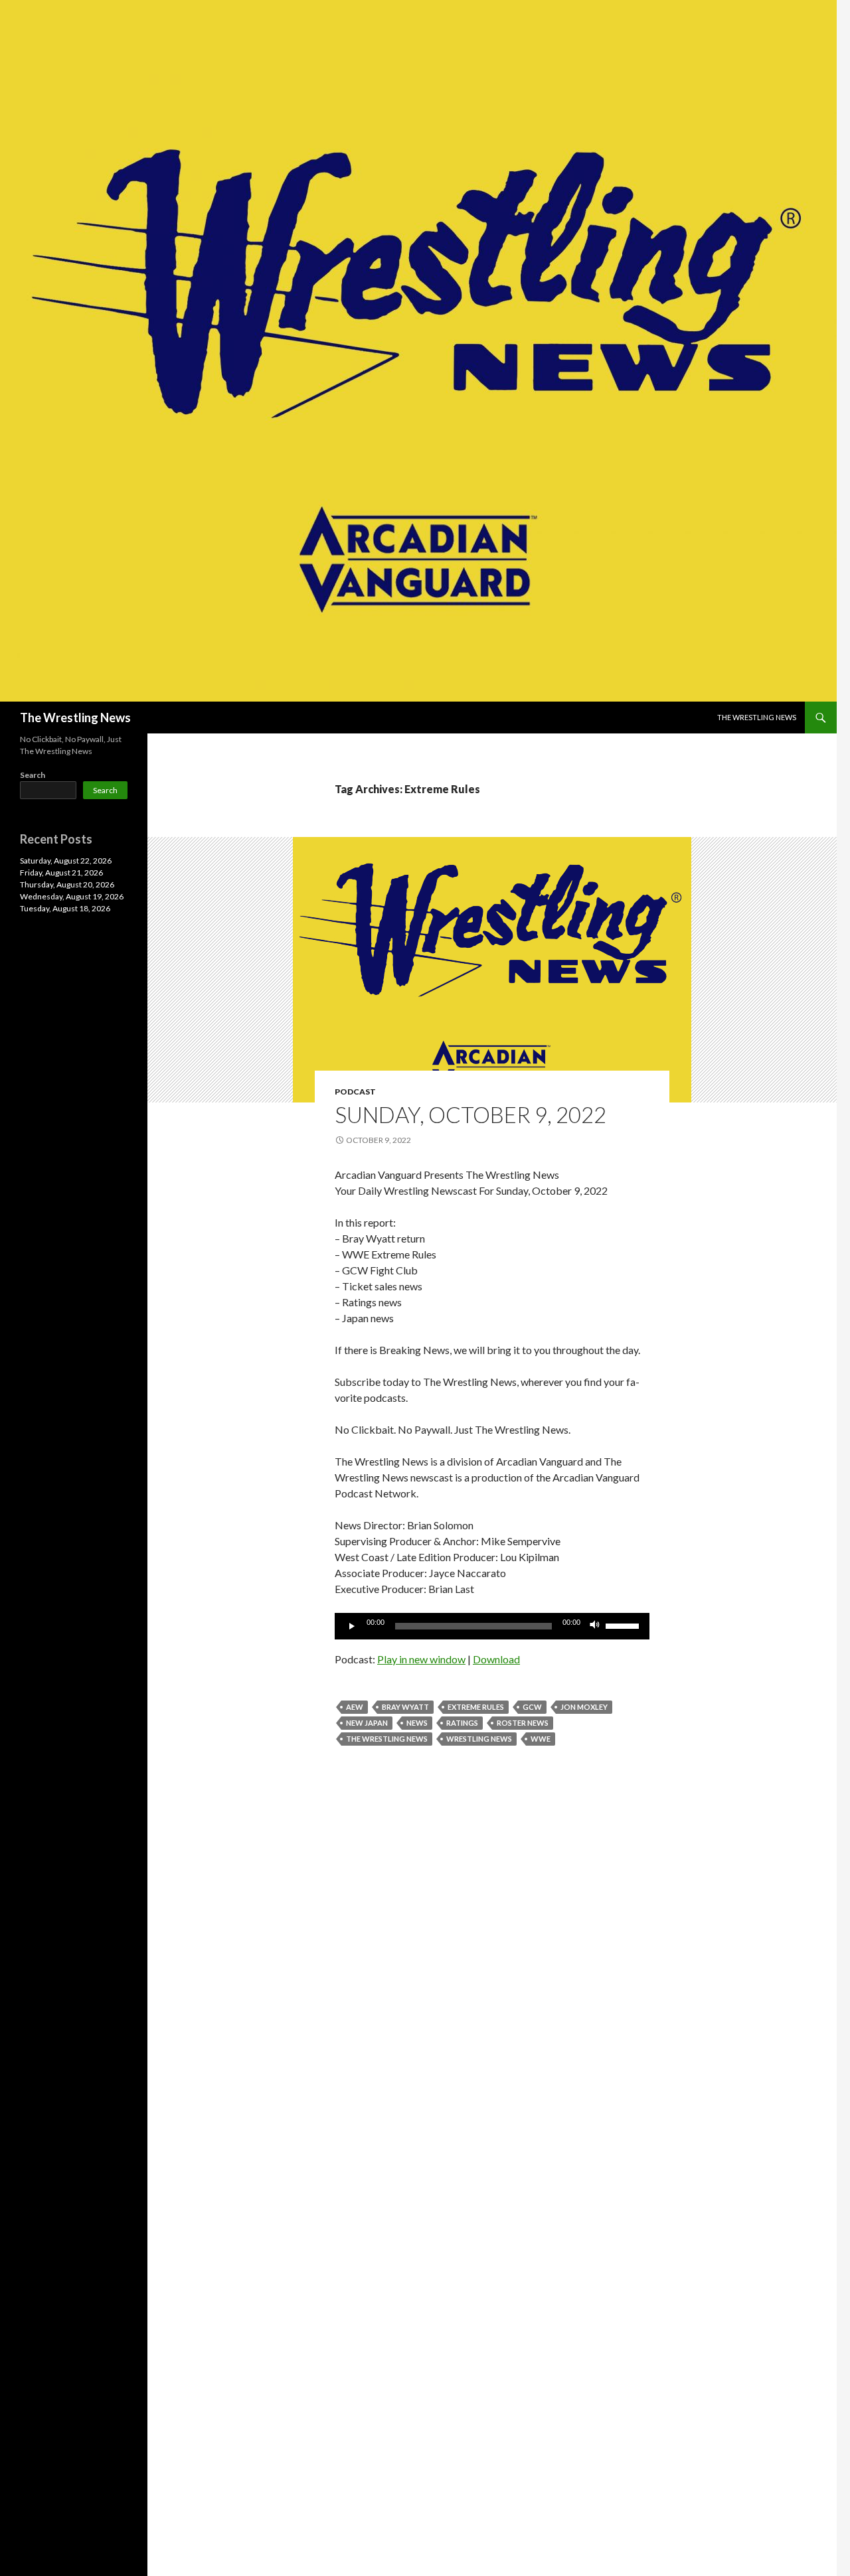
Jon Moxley (584, 1707)
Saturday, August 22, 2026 (66, 861)
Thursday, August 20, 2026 (67, 884)
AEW (355, 1707)
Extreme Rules (476, 1707)
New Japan (367, 1723)
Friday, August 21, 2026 (61, 872)
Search (33, 775)
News (417, 1723)
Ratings (462, 1723)
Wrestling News (479, 1739)
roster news (523, 1723)
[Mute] (595, 1626)
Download (496, 1659)
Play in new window (421, 1659)
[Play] (352, 1626)
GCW (532, 1707)
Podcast (355, 1092)
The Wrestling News (75, 718)
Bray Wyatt (405, 1707)
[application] (492, 1626)
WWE (541, 1739)
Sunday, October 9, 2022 (470, 1114)
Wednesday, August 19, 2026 (72, 896)
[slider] (624, 1625)
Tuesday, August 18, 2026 (65, 908)
